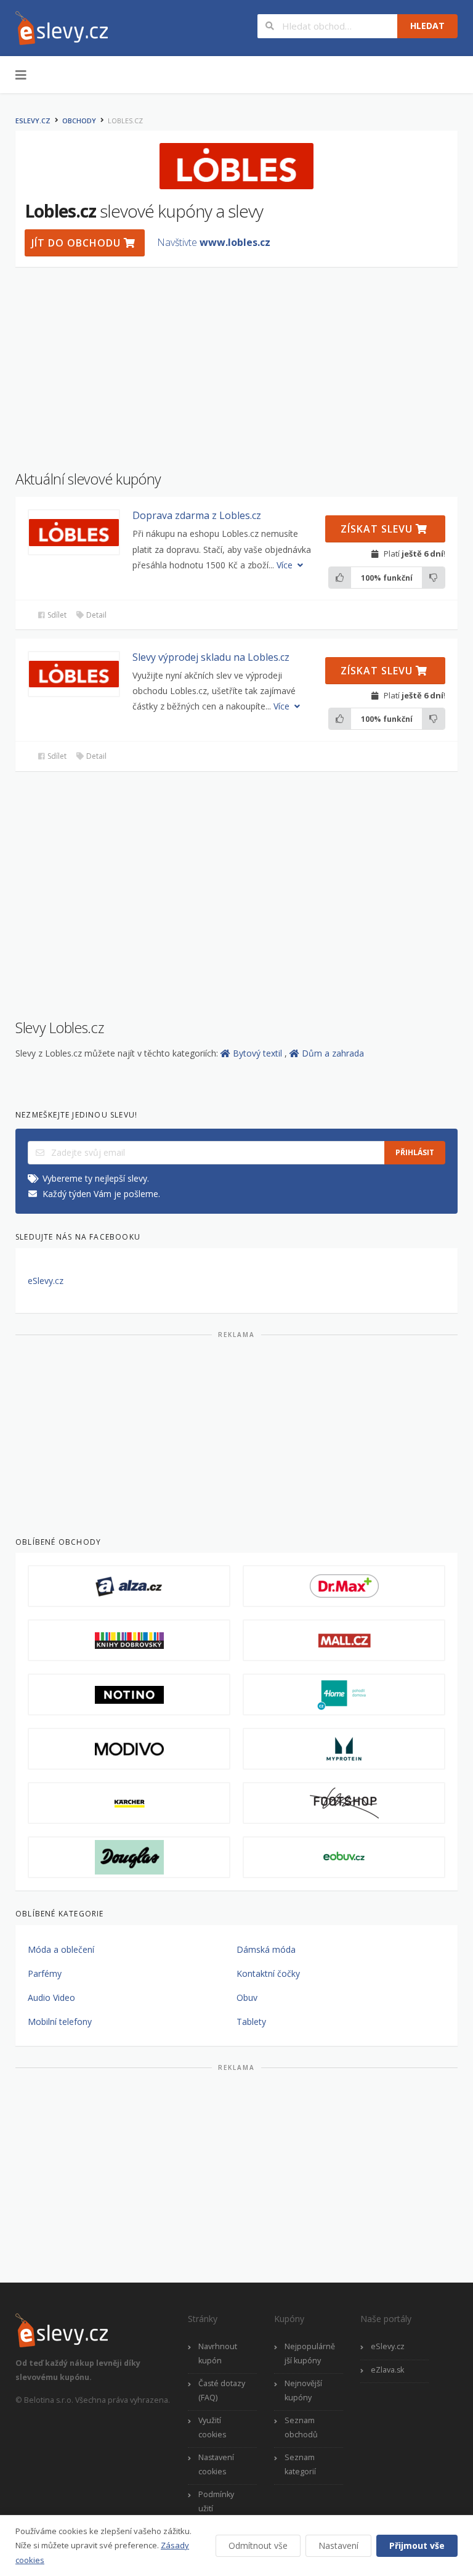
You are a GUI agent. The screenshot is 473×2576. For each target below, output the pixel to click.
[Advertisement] (236, 362)
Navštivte (214, 242)
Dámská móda (266, 1949)
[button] (74, 532)
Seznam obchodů (301, 2427)
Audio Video (51, 1997)
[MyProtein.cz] (344, 1749)
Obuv (247, 1997)
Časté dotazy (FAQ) (222, 2390)
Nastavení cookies (216, 2464)
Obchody (79, 121)
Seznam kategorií (300, 2464)
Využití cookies (212, 2427)
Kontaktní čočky (268, 1973)
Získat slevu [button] (378, 529)
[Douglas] (129, 1857)
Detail (95, 615)
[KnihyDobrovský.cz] (129, 1640)
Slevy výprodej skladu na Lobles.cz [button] (211, 657)
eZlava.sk (387, 2370)
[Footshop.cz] (344, 1803)
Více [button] (286, 565)
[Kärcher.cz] (129, 1803)
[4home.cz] (344, 1695)
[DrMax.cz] (344, 1586)
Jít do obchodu (78, 243)
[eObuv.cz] (344, 1857)
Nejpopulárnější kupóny (310, 2353)
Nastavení (338, 2545)
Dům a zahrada (333, 1053)
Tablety (251, 2022)
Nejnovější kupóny (303, 2390)
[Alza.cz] (129, 1586)
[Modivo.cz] (129, 1749)
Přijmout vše (417, 2545)
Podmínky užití (216, 2501)
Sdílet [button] (56, 615)
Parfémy (45, 1973)
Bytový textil (259, 1053)
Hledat (427, 26)
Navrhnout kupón (218, 2353)
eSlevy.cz (33, 121)
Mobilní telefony (60, 2022)
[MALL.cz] (344, 1640)
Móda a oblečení (61, 1949)
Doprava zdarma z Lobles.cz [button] (197, 515)
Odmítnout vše (258, 2545)
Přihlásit (415, 1152)
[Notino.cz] (129, 1695)
